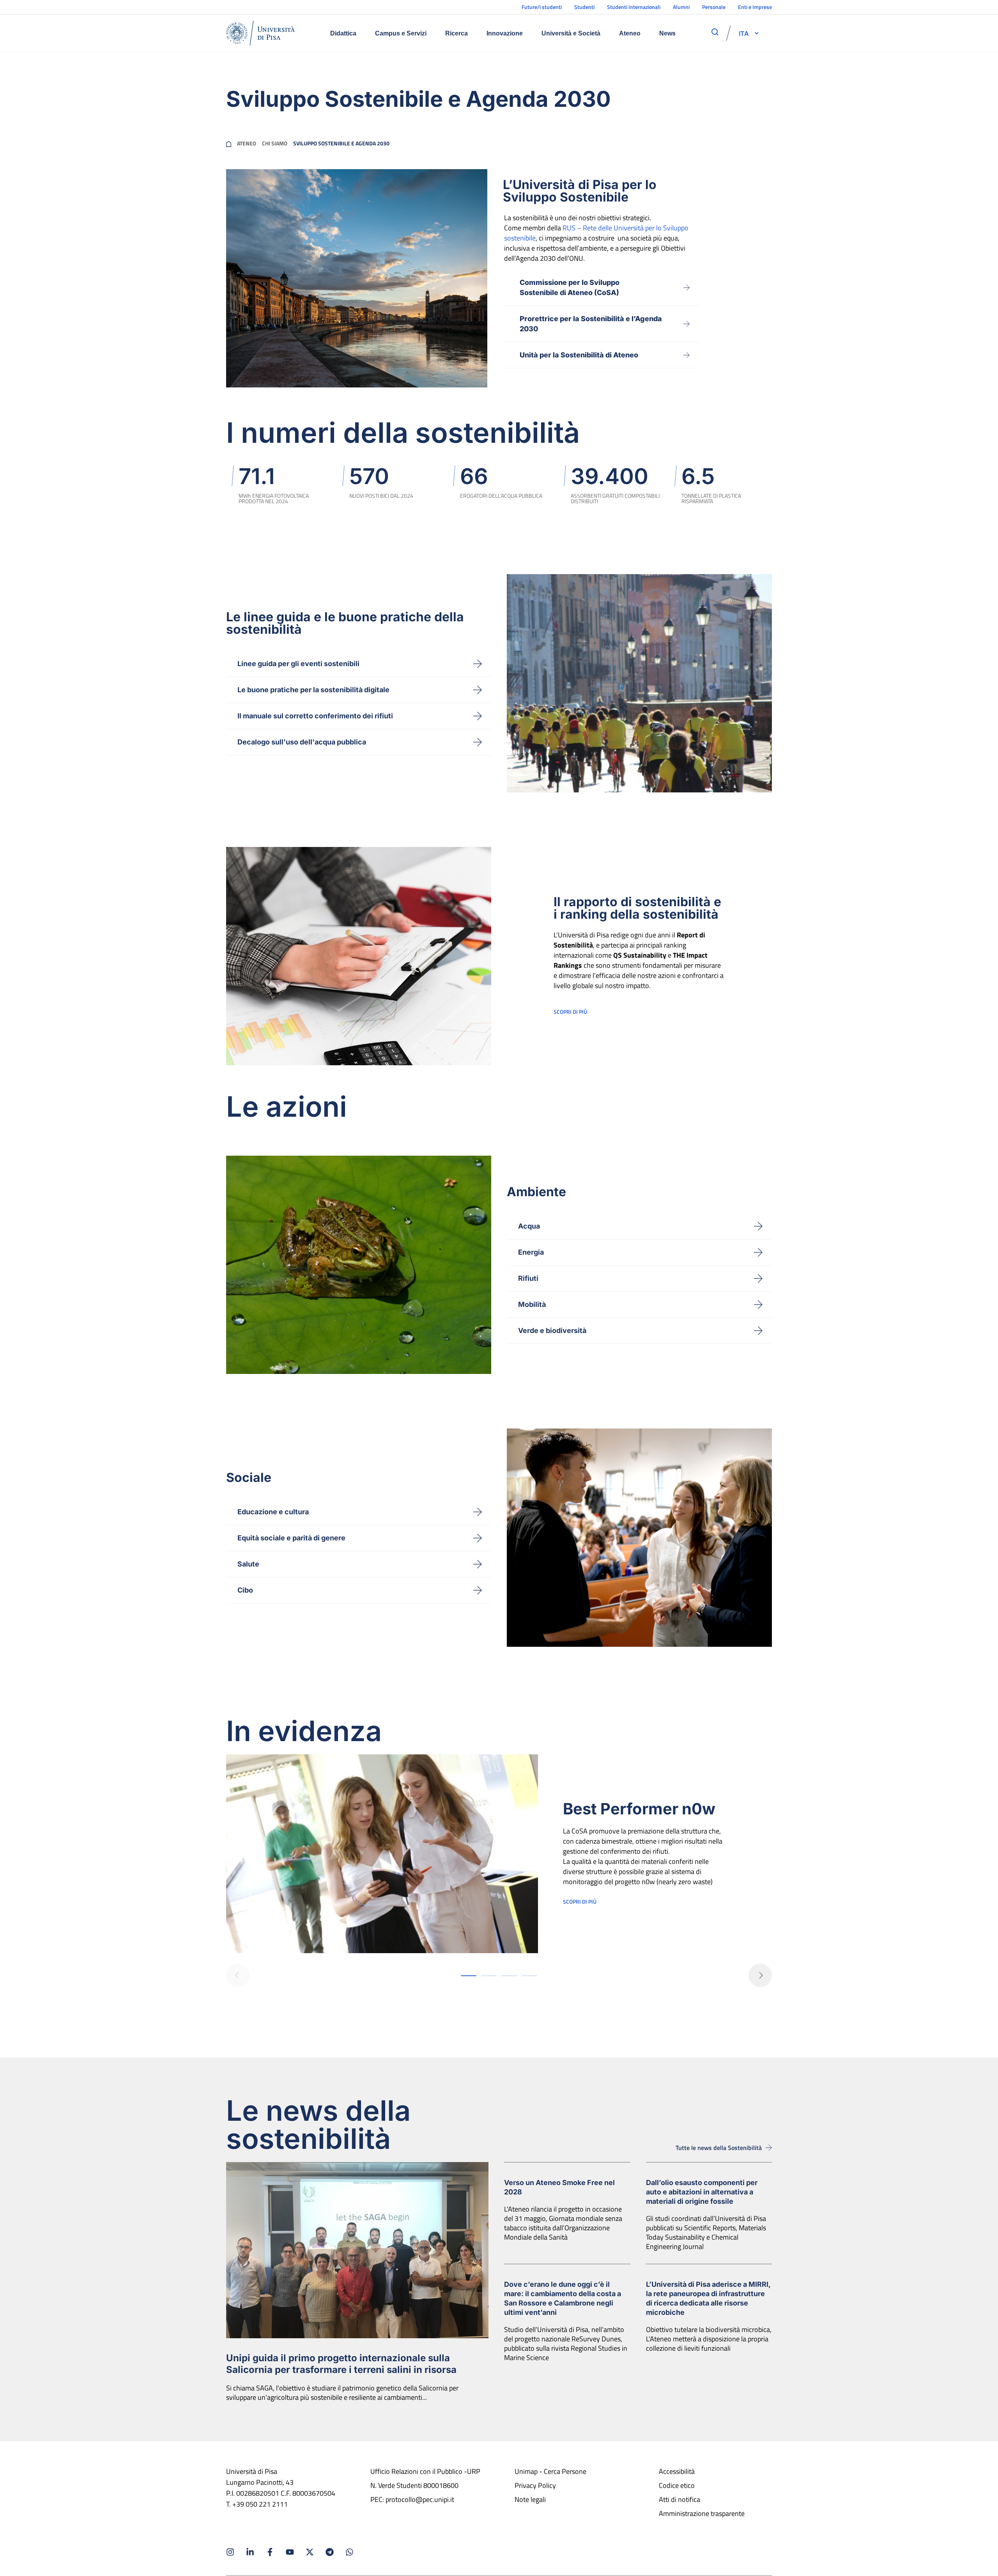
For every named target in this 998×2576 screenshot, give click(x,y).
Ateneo (630, 33)
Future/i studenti (542, 7)
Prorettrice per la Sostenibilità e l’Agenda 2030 (591, 324)
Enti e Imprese (755, 7)
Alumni (681, 7)
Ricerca (457, 33)
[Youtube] (290, 2552)
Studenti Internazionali (634, 7)
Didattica (343, 33)
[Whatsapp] (349, 2552)
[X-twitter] (310, 2552)
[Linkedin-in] (250, 2552)
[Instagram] (230, 2552)
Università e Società (571, 33)
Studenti (584, 7)
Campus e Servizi (401, 33)
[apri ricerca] (715, 32)
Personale (714, 7)
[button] (744, 33)
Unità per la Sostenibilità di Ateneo (579, 355)
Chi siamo (275, 143)
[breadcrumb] (229, 143)
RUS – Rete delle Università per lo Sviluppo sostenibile (596, 233)
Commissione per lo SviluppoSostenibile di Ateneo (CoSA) (570, 287)
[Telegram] (330, 2552)
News (667, 33)
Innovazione (505, 33)
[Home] (260, 33)
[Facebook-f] (270, 2552)
